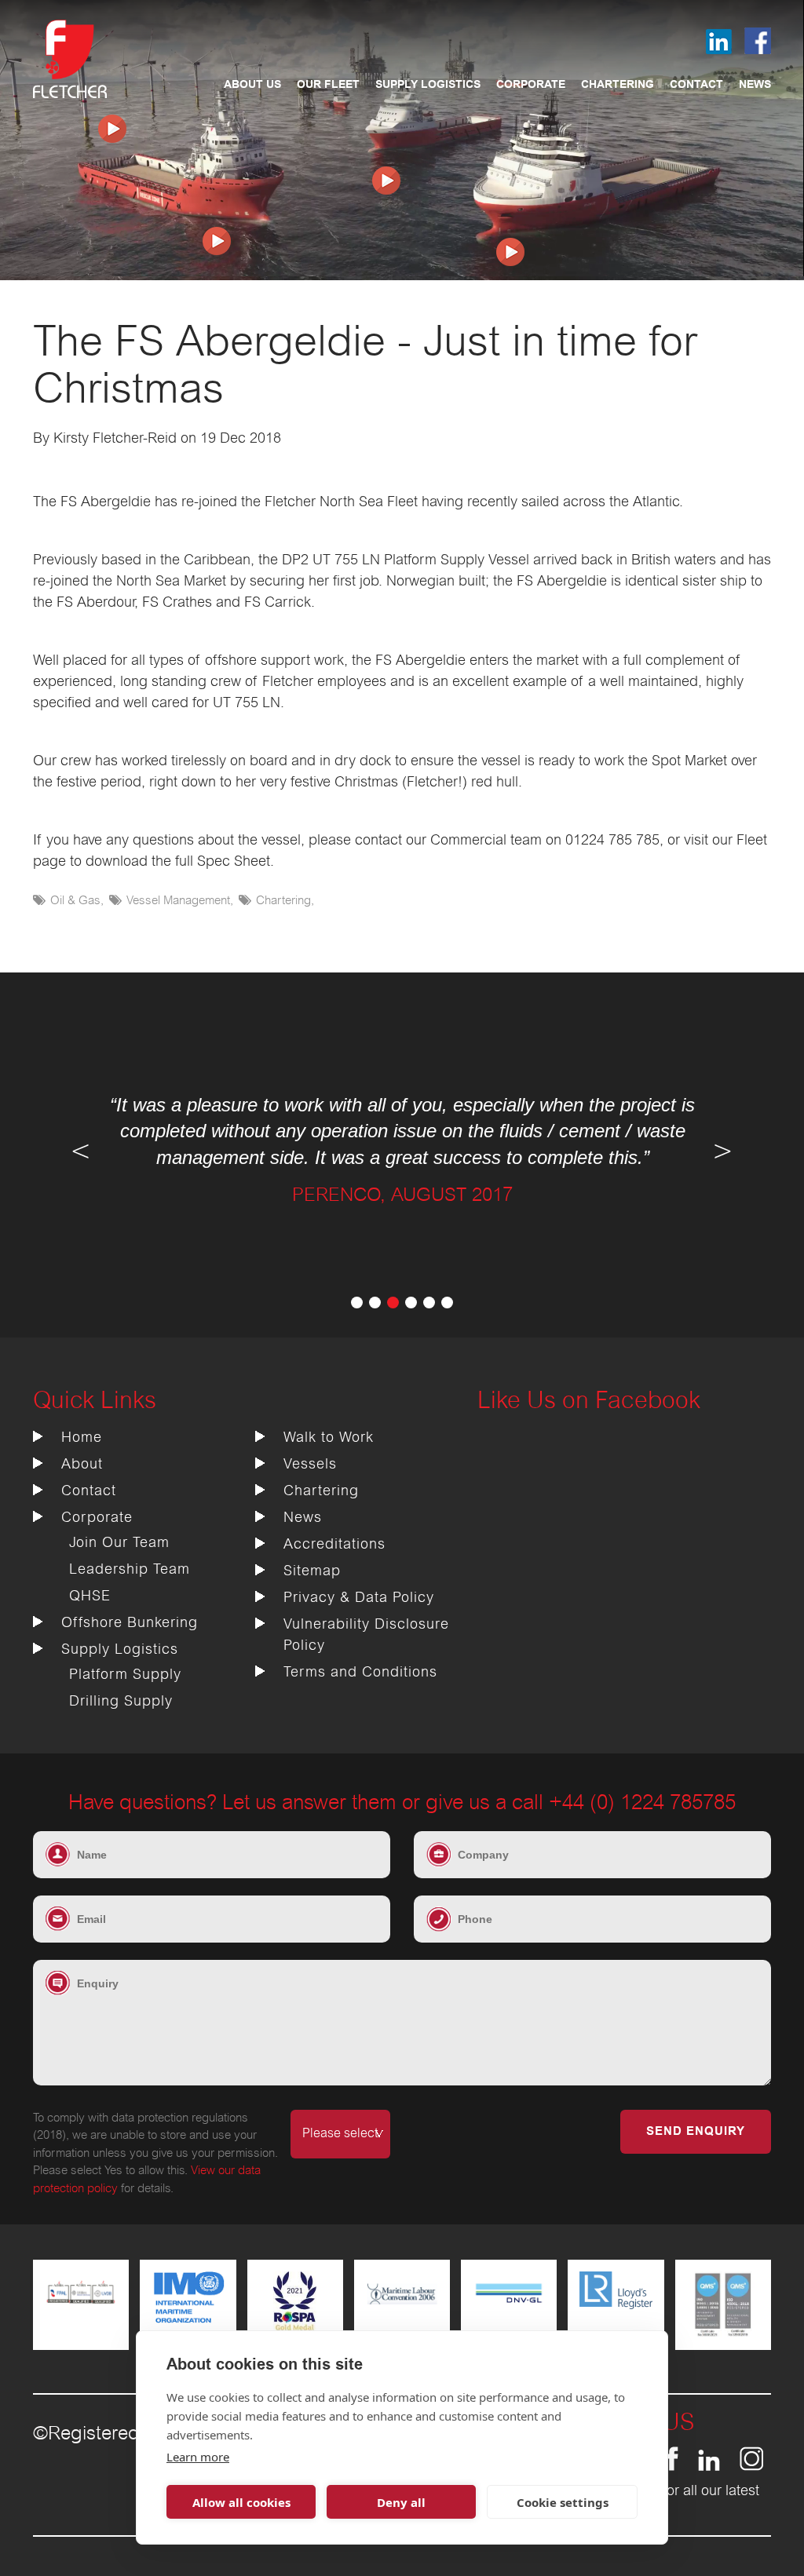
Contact (696, 85)
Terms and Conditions (360, 1673)
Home (82, 1438)
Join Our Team (119, 1543)
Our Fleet (328, 85)
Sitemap (312, 1571)
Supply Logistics (428, 85)
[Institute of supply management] (188, 2322)
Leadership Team (130, 1570)
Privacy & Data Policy (359, 1598)
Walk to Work (329, 1438)
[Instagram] (751, 2467)
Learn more (198, 2457)
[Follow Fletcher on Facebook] (672, 2467)
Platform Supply (125, 1675)
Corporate (531, 85)
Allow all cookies (241, 2502)
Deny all (401, 2502)
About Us (252, 85)
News (755, 85)
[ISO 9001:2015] (723, 2334)
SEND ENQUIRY (696, 2132)
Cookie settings (563, 2502)
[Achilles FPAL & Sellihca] (81, 2312)
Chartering (618, 85)
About (82, 1465)
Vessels (310, 1465)
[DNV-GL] (509, 2312)
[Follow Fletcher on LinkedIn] (709, 2467)
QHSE (90, 1596)
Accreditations (334, 1545)
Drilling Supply (121, 1702)
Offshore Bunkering (130, 1623)
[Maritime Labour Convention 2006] (402, 2312)
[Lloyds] (616, 2305)
